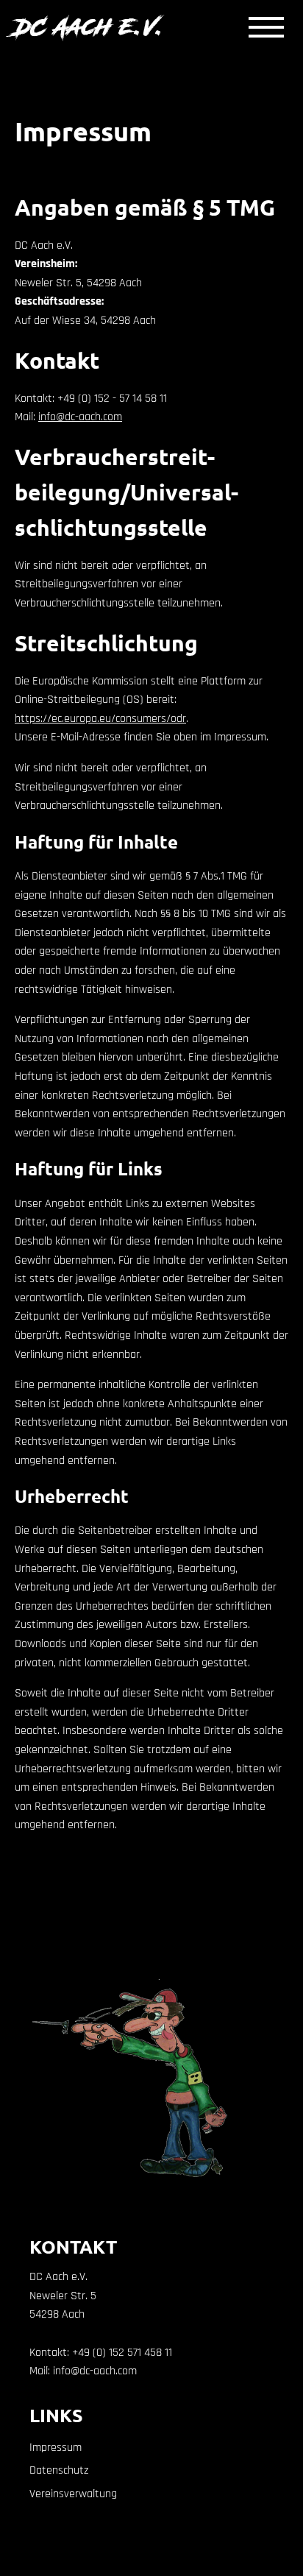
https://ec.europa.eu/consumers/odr (100, 719)
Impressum (56, 2448)
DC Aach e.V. (90, 27)
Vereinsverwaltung (73, 2494)
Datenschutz (59, 2471)
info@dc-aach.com (80, 417)
